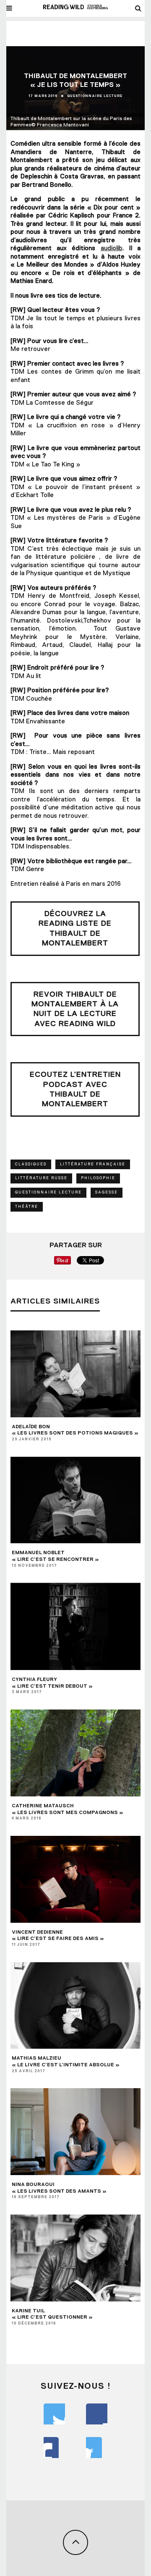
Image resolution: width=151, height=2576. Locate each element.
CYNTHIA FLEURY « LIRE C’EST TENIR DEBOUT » (52, 1683)
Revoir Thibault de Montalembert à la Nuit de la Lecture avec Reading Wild (75, 1009)
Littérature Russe (41, 1178)
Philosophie (98, 1178)
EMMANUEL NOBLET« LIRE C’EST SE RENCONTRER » (55, 1556)
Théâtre (27, 1207)
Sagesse (107, 1192)
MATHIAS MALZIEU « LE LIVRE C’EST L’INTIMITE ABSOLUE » (66, 2061)
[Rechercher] (138, 8)
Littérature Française (93, 1164)
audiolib (112, 248)
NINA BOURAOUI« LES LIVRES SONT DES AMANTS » (59, 2188)
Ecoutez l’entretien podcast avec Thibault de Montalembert (75, 1089)
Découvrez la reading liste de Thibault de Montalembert (75, 928)
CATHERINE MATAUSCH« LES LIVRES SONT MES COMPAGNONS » (68, 1809)
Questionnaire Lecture (95, 96)
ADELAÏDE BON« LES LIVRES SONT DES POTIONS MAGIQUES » (75, 1430)
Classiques (31, 1164)
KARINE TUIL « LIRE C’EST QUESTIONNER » (52, 2314)
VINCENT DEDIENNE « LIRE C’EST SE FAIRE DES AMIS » (58, 1935)
